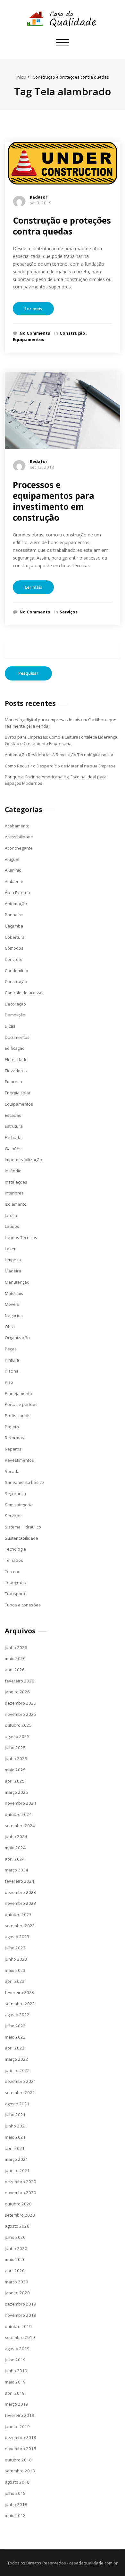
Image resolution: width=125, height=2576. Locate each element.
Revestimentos (19, 1460)
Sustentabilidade (21, 1538)
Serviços (69, 612)
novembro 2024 (21, 1803)
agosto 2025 (17, 1736)
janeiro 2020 (17, 2293)
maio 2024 (15, 1848)
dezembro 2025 (21, 1703)
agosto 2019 (17, 2349)
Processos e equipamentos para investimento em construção (54, 501)
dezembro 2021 (21, 2081)
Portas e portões (21, 1404)
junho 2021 (16, 2126)
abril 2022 (15, 2048)
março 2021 (17, 2159)
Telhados (14, 1560)
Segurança (15, 1493)
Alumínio (13, 870)
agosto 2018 (17, 2482)
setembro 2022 (20, 2004)
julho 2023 (15, 1948)
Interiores (14, 1193)
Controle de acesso (24, 993)
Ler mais (33, 309)
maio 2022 (15, 2037)
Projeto (12, 1427)
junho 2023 (16, 1959)
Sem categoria (19, 1505)
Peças (11, 1349)
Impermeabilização (23, 1160)
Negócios (14, 1315)
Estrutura (14, 1126)
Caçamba (14, 926)
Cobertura (15, 937)
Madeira (13, 1271)
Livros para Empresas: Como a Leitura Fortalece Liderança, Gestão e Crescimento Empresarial (62, 740)
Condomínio (17, 971)
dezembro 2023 (21, 1892)
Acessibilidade (19, 837)
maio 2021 (15, 2137)
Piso (9, 1382)
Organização (17, 1338)
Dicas (10, 1026)
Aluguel (12, 859)
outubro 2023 (18, 1914)
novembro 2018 (21, 2449)
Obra (10, 1327)
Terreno (13, 1571)
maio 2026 (15, 1658)
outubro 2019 (18, 2326)
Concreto (14, 959)
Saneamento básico (24, 1482)
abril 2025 (15, 1781)
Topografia (16, 1582)
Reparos (13, 1449)
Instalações (16, 1182)
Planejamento (18, 1393)
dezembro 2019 (21, 2304)
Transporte (16, 1594)
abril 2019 (15, 2393)
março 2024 (17, 1870)
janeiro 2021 (17, 2170)
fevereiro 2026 (20, 1681)
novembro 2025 (21, 1714)
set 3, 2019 (41, 203)
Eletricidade (16, 1059)
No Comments (35, 333)
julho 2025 (15, 1748)
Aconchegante (19, 848)
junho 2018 (16, 2504)
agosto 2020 (17, 2226)
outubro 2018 (18, 2460)
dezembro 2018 (21, 2437)
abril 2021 (15, 2148)
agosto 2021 (17, 2104)
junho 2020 (16, 2248)
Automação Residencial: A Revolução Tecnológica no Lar (59, 755)
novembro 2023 (21, 1903)
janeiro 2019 (17, 2426)
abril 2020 (15, 2271)
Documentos (17, 1037)
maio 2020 (15, 2259)
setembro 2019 (20, 2337)
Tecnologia (15, 1549)
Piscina (12, 1371)
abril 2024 (15, 1859)
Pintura (12, 1360)
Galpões (13, 1149)
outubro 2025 (18, 1725)
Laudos (12, 1226)
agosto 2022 (17, 2015)
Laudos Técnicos (21, 1237)
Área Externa (17, 893)
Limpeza (13, 1260)
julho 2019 (15, 2360)
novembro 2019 (21, 2315)
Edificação (15, 1048)
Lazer (10, 1249)
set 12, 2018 (42, 467)
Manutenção (17, 1282)
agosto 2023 (17, 1937)
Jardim (11, 1215)
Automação (16, 903)
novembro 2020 (21, 2193)
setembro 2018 (20, 2471)
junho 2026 (16, 1647)
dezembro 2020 (21, 2182)
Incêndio (13, 1171)
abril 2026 (15, 1670)
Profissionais (18, 1416)
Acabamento (17, 826)
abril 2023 (15, 1981)
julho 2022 (15, 2026)
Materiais (14, 1293)
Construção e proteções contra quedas (71, 77)
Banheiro (14, 915)
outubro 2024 (18, 1814)
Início (21, 77)
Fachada (13, 1137)
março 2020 (17, 2282)
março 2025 (17, 1792)
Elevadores (16, 1071)
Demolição (15, 1015)
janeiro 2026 (17, 1692)
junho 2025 (16, 1759)
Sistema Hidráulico (23, 1527)
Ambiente (14, 881)
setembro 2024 (20, 1826)
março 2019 (17, 2404)
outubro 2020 (18, 2204)
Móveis (12, 1304)
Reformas (14, 1438)
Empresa (13, 1082)
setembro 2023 (20, 1926)
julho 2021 (15, 2115)
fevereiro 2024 (20, 1881)
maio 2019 (15, 2382)
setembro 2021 (20, 2092)
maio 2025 (15, 1770)
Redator (39, 197)
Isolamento (16, 1204)
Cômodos (14, 948)
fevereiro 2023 (20, 1992)
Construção (72, 333)
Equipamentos (29, 339)
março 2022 (17, 2059)
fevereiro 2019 (20, 2415)
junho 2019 (16, 2371)
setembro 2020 (20, 2215)
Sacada (12, 1471)
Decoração (15, 1004)
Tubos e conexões (23, 1605)
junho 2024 (16, 1836)
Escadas (13, 1115)
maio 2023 (15, 1970)
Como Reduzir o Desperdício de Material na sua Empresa (60, 766)
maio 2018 (15, 2515)
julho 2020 (15, 2237)
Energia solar (18, 1093)
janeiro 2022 (17, 2070)
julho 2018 (15, 2493)
